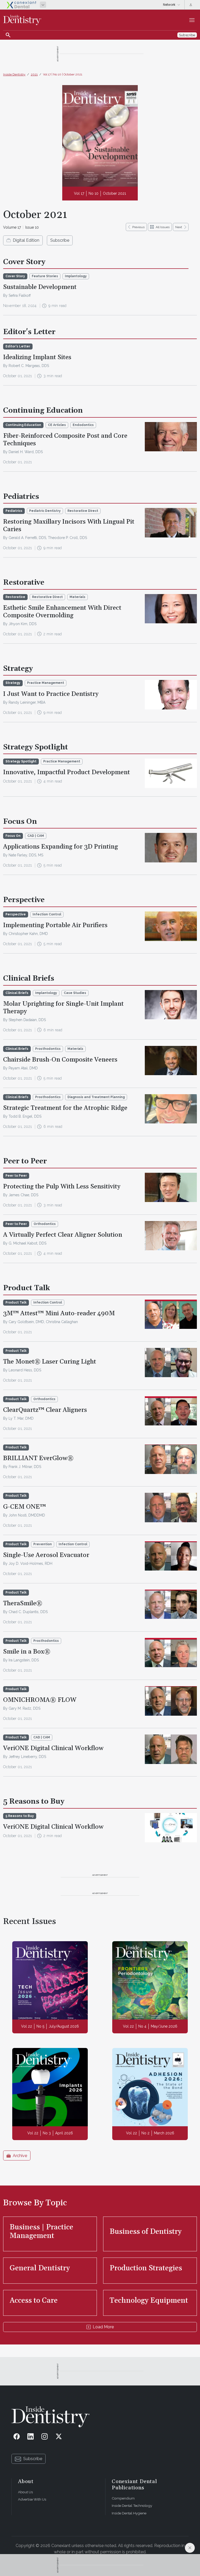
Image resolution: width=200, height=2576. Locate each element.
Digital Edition (26, 240)
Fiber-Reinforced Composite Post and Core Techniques (65, 440)
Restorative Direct (83, 511)
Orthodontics (45, 1224)
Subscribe (60, 240)
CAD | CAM (36, 836)
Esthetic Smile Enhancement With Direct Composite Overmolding (62, 612)
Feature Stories (45, 276)
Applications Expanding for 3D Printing (61, 847)
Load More (103, 2327)
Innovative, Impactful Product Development (67, 772)
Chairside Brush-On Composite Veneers (60, 1060)
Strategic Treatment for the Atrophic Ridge (65, 1108)
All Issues (163, 227)
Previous (138, 227)
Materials (77, 597)
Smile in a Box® (27, 1652)
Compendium (123, 2498)
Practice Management (46, 683)
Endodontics (83, 425)
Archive (20, 2156)
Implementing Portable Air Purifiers (55, 925)
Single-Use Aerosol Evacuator (46, 1555)
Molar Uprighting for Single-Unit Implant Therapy (63, 1008)
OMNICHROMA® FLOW (40, 1700)
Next (179, 227)
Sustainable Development (40, 287)
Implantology (76, 276)
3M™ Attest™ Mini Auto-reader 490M (59, 1313)
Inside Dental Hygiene (129, 2513)
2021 (34, 74)
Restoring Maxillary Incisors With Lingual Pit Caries (69, 526)
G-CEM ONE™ (24, 1507)
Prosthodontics (48, 1049)
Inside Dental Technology (132, 2506)
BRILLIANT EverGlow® (38, 1458)
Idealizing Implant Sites (37, 357)
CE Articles (57, 425)
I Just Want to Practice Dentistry (51, 694)
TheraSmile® (23, 1603)
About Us (25, 2492)
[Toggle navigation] (192, 20)
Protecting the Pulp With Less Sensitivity (62, 1187)
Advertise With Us (32, 2499)
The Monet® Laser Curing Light (50, 1362)
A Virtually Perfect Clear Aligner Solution (63, 1235)
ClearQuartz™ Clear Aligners (45, 1410)
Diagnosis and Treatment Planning (96, 1097)
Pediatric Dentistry (45, 511)
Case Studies (75, 993)
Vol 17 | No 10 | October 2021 (63, 74)
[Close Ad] (190, 2548)
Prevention (43, 1544)
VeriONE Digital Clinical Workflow (53, 1748)
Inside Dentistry (14, 74)
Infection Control (47, 914)
